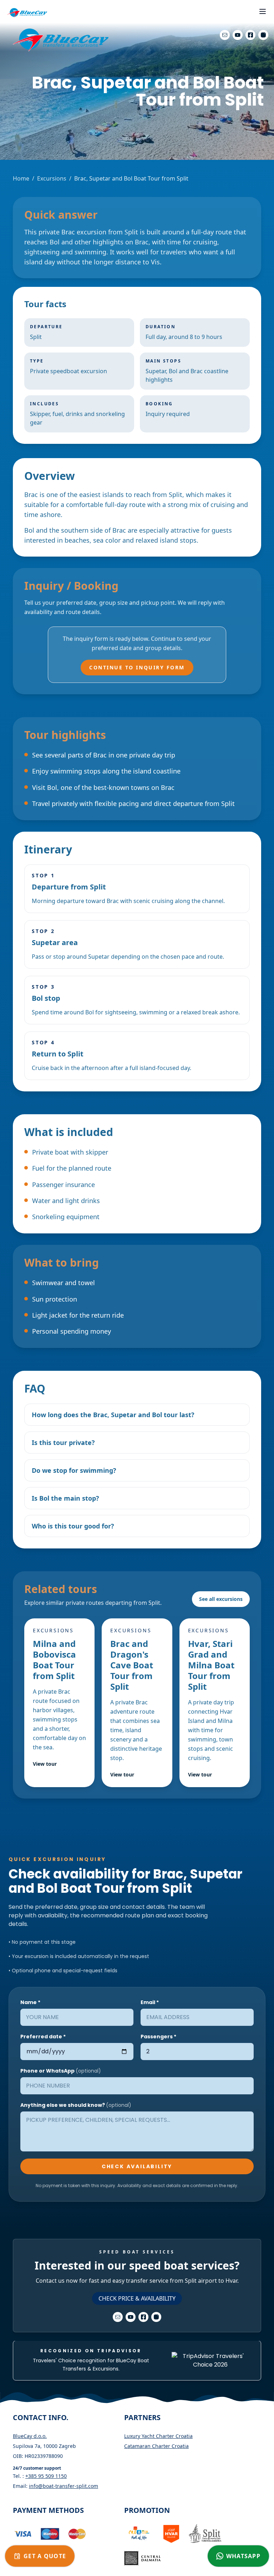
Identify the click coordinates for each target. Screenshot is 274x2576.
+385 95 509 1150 (46, 2476)
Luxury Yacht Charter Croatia (158, 2436)
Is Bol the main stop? (65, 1498)
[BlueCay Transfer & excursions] (27, 13)
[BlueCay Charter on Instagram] (263, 35)
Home (21, 178)
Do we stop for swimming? (74, 1470)
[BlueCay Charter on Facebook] (250, 35)
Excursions (52, 178)
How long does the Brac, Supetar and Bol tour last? (113, 1415)
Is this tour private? (63, 1442)
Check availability (137, 2166)
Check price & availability (137, 2298)
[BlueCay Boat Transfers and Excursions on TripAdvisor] (210, 2361)
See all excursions (221, 1599)
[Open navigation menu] (263, 11)
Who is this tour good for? (73, 1526)
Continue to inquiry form (137, 667)
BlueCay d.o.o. (30, 2436)
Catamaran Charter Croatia (156, 2446)
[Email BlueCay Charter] (225, 35)
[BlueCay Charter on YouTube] (238, 35)
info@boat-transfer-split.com (64, 2486)
